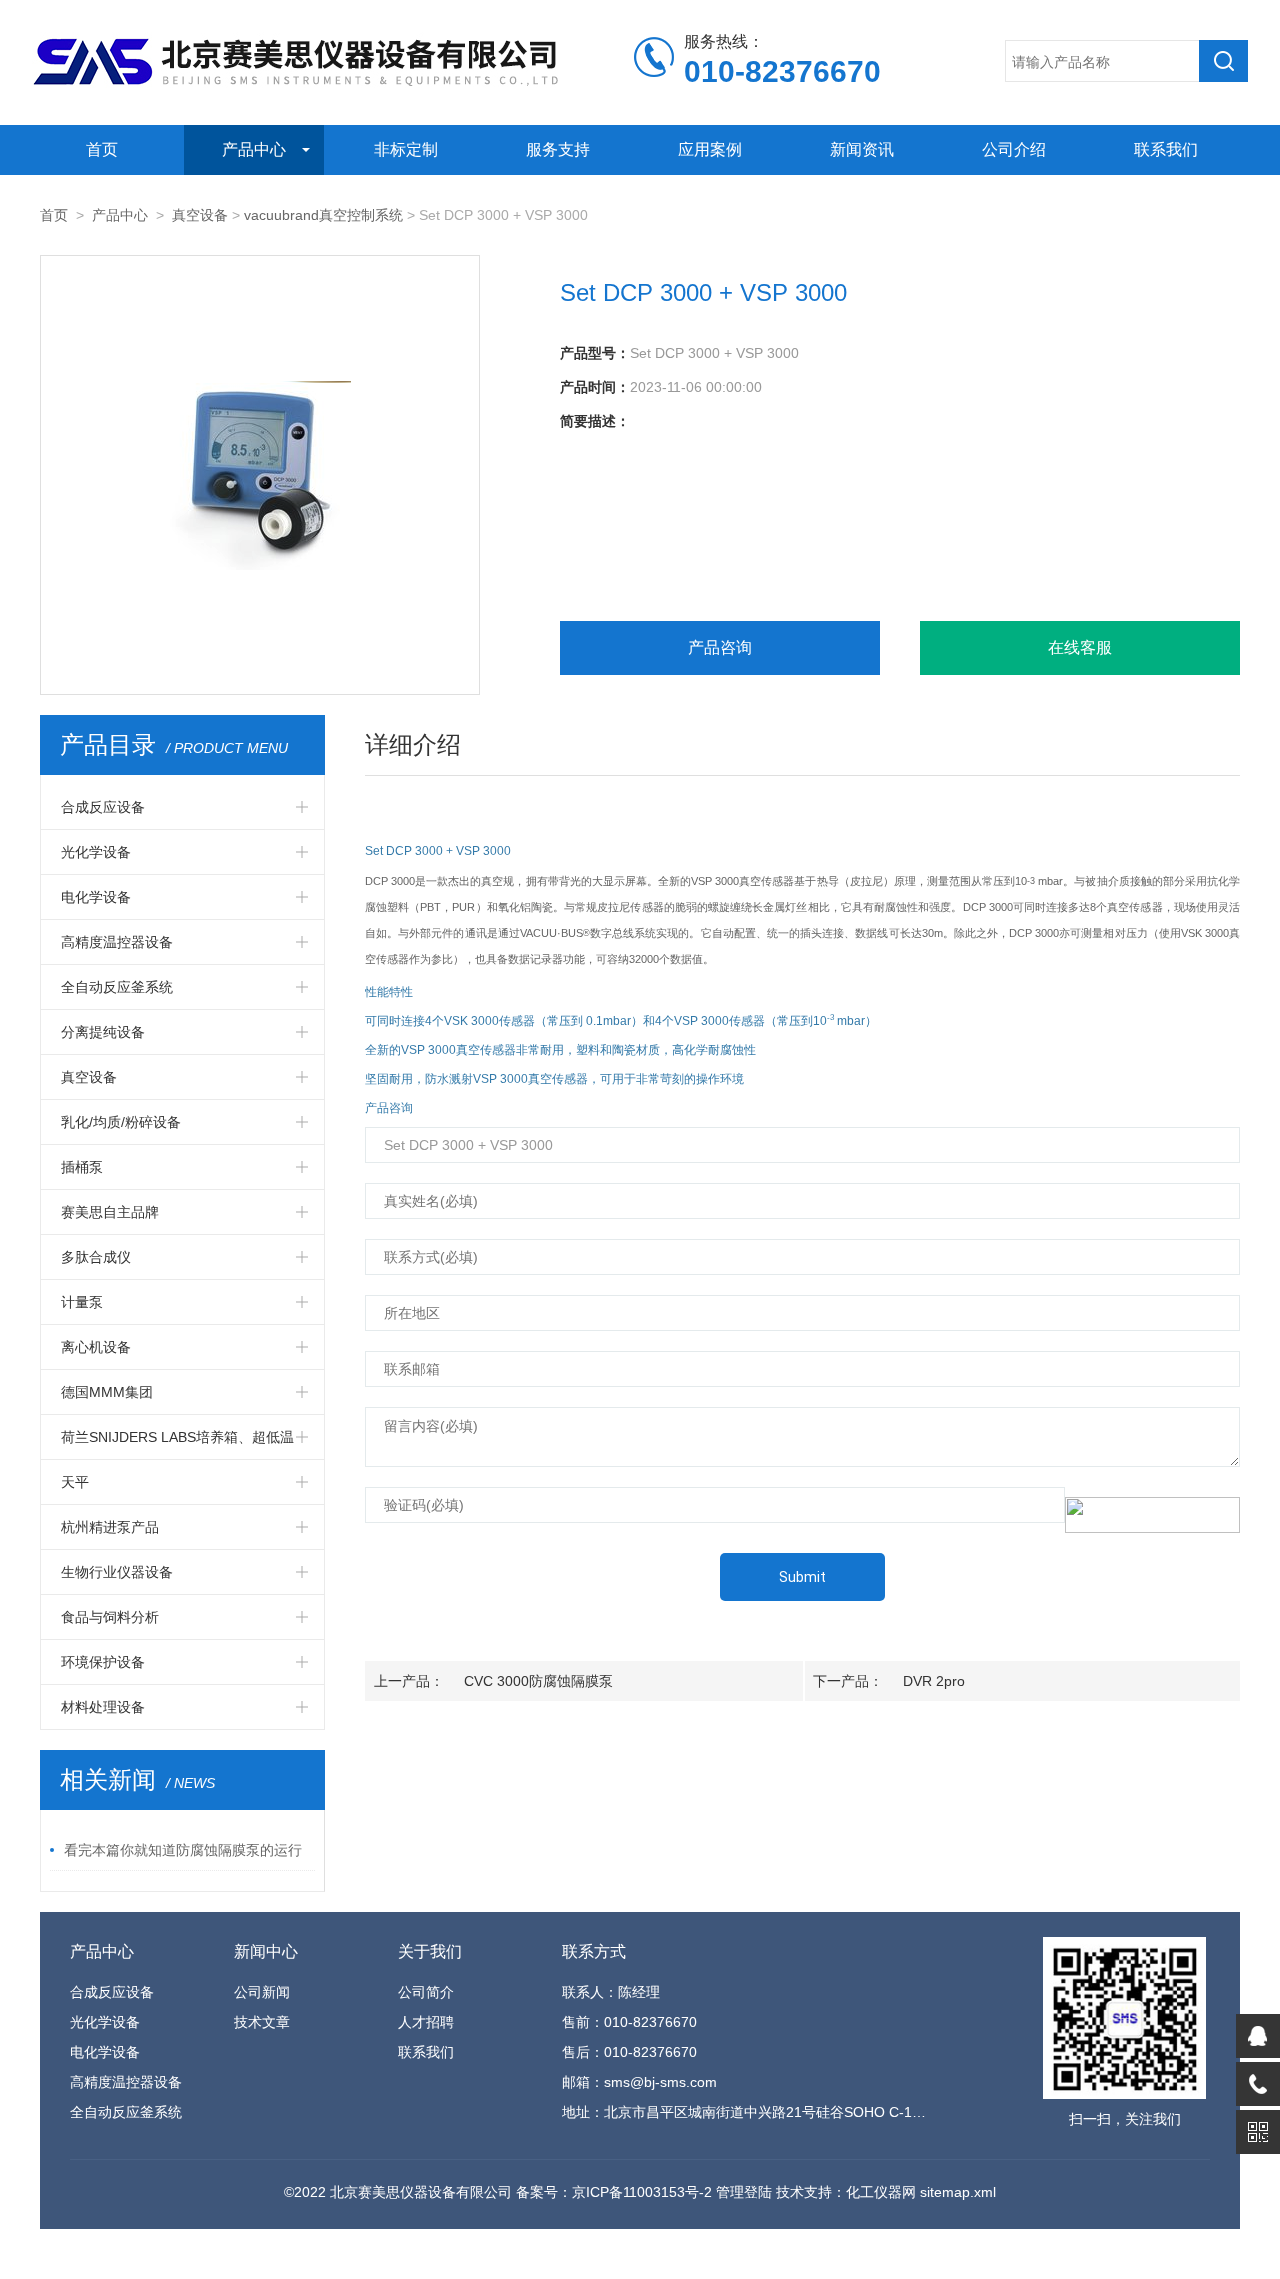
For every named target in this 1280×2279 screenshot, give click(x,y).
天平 (75, 1482)
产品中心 (254, 149)
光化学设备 (96, 852)
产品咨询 (720, 647)
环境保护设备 (103, 1662)
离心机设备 (96, 1347)
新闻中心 (266, 1951)
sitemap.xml (958, 2192)
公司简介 (426, 1992)
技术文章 (262, 2022)
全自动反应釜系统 (117, 987)
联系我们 (1166, 149)
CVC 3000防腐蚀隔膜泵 (538, 1681)
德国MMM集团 (107, 1392)
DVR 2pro (934, 1681)
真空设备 (200, 215)
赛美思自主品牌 (110, 1212)
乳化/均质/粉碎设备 (121, 1122)
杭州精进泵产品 (110, 1527)
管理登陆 (744, 2192)
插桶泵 (82, 1167)
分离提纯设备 (103, 1032)
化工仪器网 (881, 2192)
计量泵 (82, 1302)
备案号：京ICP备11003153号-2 (614, 2192)
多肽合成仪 (96, 1257)
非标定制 (406, 149)
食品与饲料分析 (110, 1617)
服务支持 (558, 149)
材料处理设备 (103, 1707)
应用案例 (710, 149)
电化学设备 (96, 897)
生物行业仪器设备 (117, 1572)
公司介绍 (1014, 149)
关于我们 (430, 1951)
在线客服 (1080, 647)
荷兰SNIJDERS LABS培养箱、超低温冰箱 (177, 1444)
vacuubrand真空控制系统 (323, 215)
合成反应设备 (103, 807)
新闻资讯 (862, 149)
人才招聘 (426, 2022)
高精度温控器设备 (117, 942)
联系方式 (594, 1951)
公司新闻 (262, 1992)
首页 (102, 149)
